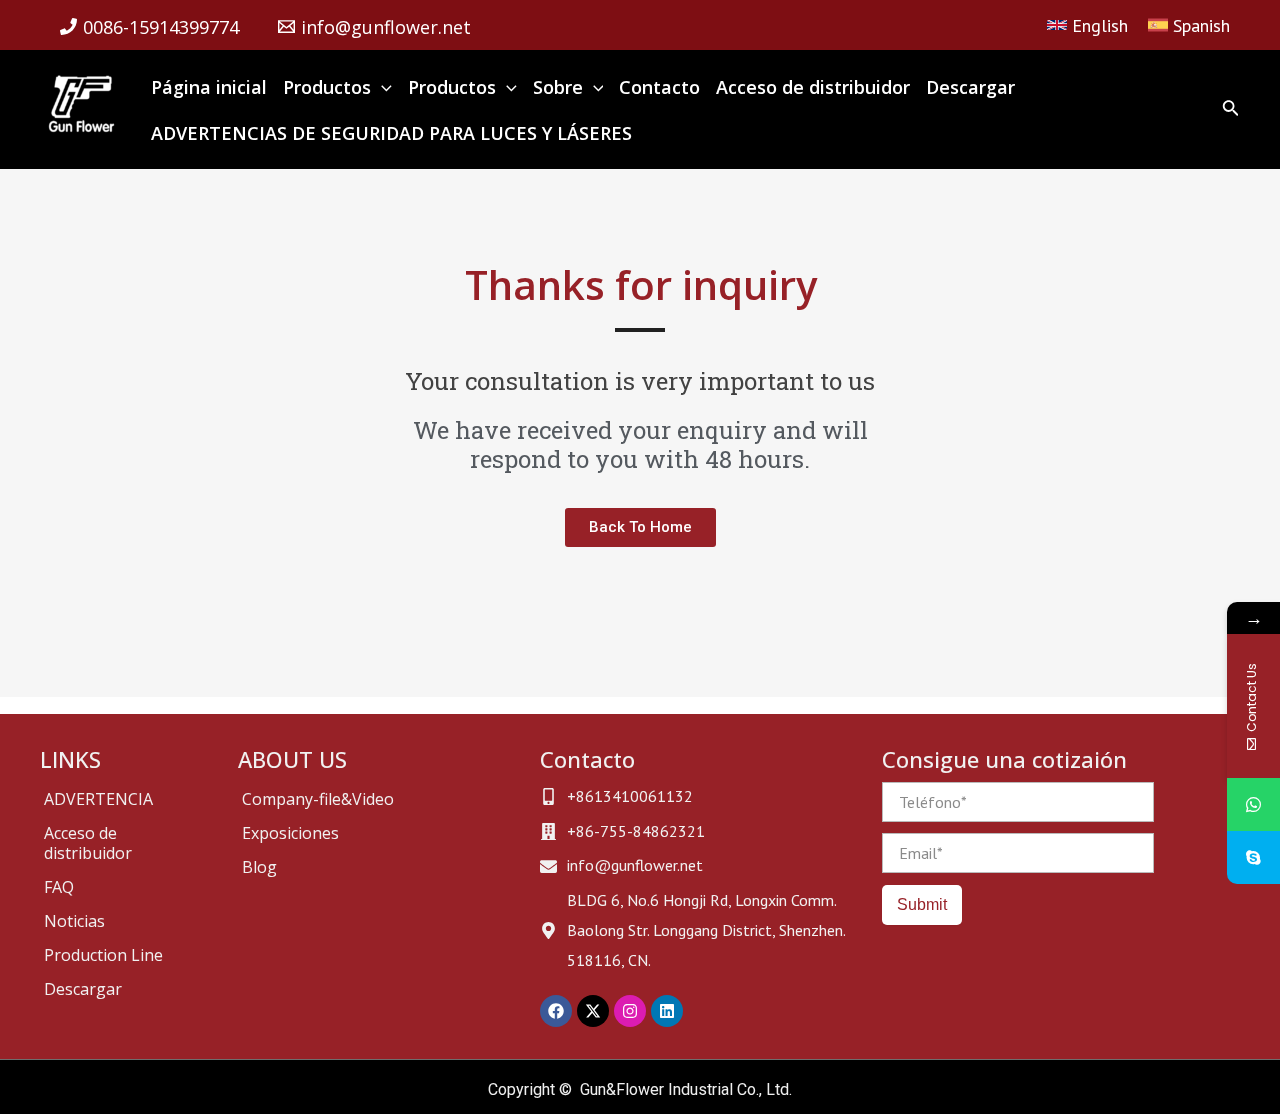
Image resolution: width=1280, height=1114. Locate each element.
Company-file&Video (318, 799)
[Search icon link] (1231, 111)
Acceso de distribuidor (88, 843)
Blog (259, 867)
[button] (640, 527)
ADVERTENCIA (98, 799)
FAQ (59, 887)
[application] (381, 87)
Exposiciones (290, 833)
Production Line (103, 955)
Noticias (74, 921)
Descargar (83, 989)
